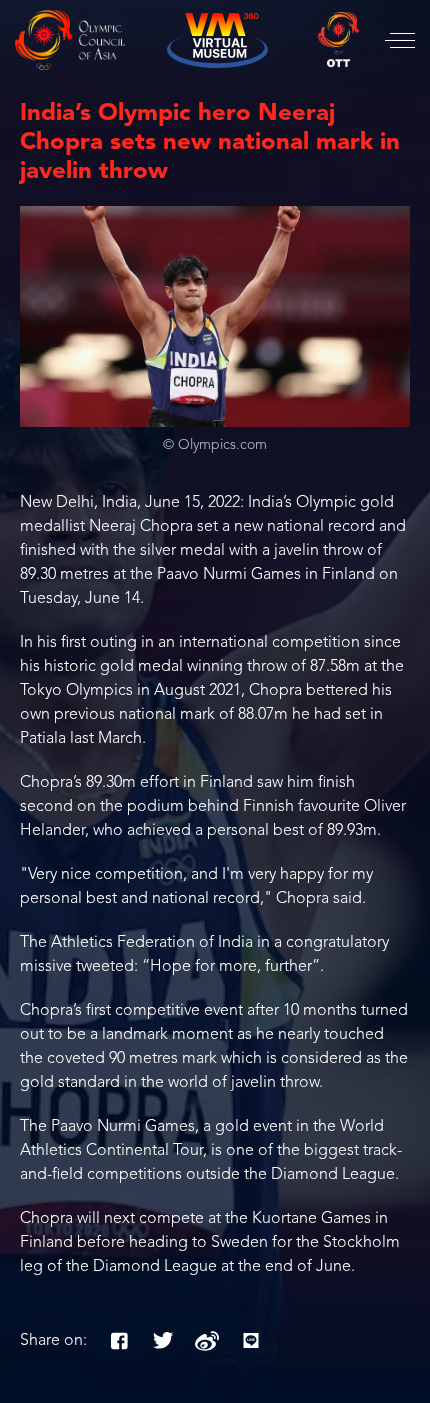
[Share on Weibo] (207, 1341)
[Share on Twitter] (163, 1341)
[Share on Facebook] (119, 1341)
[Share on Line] (251, 1341)
